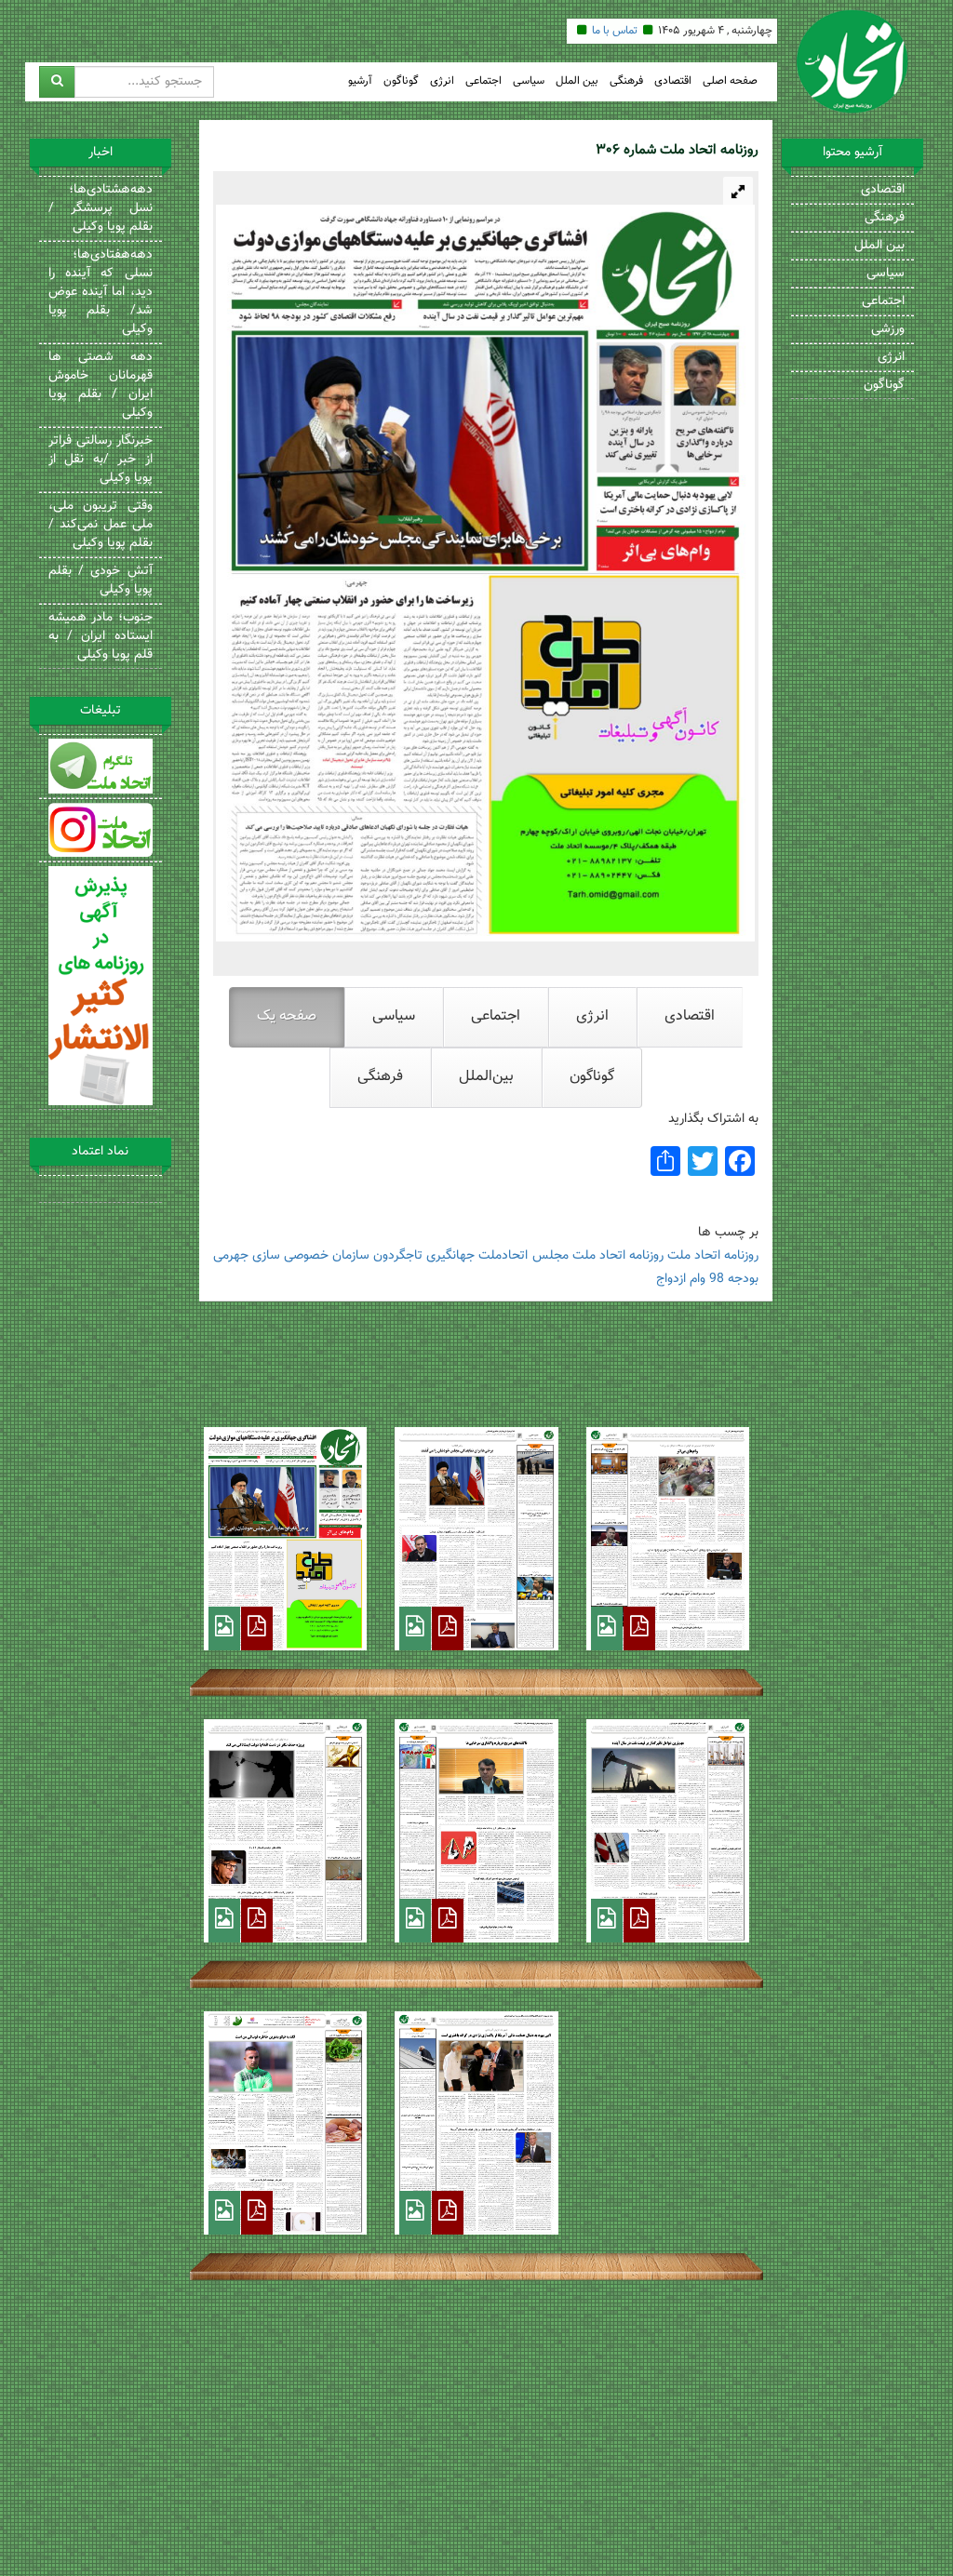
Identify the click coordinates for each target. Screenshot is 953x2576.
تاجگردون (398, 1256)
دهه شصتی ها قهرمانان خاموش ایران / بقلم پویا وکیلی (101, 385)
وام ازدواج (681, 1279)
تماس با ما (615, 31)
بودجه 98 (734, 1279)
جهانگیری (450, 1256)
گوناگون (401, 81)
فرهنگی (626, 81)
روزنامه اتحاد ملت (618, 1256)
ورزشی (888, 329)
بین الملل (577, 81)
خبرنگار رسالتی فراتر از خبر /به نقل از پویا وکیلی (101, 460)
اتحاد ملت (694, 1256)
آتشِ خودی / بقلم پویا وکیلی (101, 581)
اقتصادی (673, 81)
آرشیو (360, 81)
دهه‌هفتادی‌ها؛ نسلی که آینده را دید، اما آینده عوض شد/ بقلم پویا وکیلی (101, 292)
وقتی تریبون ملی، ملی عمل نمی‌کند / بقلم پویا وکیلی (101, 525)
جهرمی (231, 1256)
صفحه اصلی (730, 81)
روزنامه (741, 1256)
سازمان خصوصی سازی (311, 1256)
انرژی (442, 81)
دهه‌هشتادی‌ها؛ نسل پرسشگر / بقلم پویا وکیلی (101, 208)
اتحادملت (503, 1256)
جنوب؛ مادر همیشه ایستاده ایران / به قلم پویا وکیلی (101, 636)
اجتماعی (483, 81)
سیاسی (529, 81)
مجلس (550, 1256)
